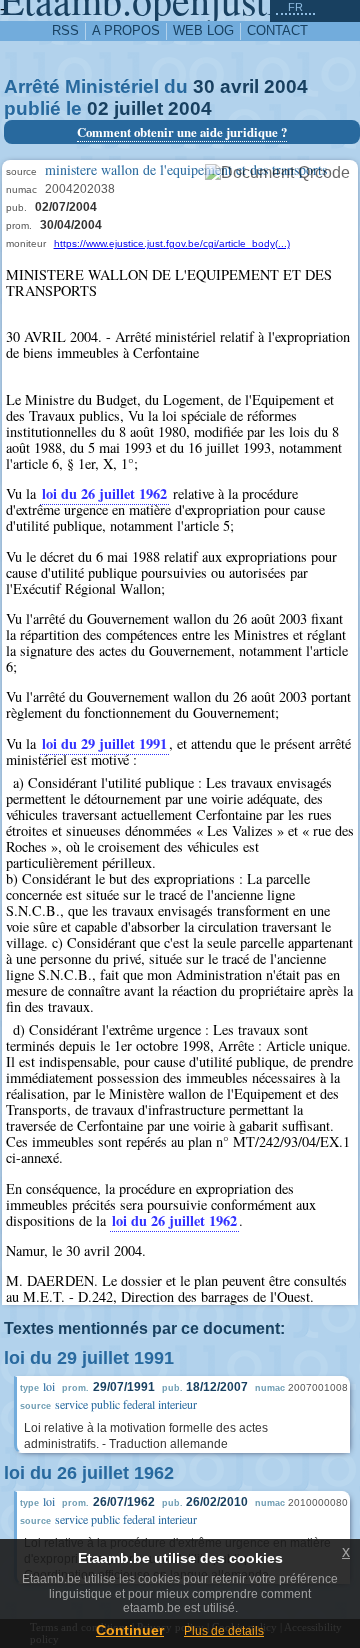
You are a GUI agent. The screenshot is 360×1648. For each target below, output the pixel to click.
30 (204, 86)
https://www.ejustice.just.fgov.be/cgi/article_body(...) (172, 243)
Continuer (130, 1630)
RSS (65, 30)
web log (203, 30)
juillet (138, 108)
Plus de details (224, 1631)
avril (239, 86)
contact (277, 30)
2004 (286, 86)
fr (295, 7)
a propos (126, 30)
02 (98, 108)
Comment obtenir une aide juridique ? (182, 132)
